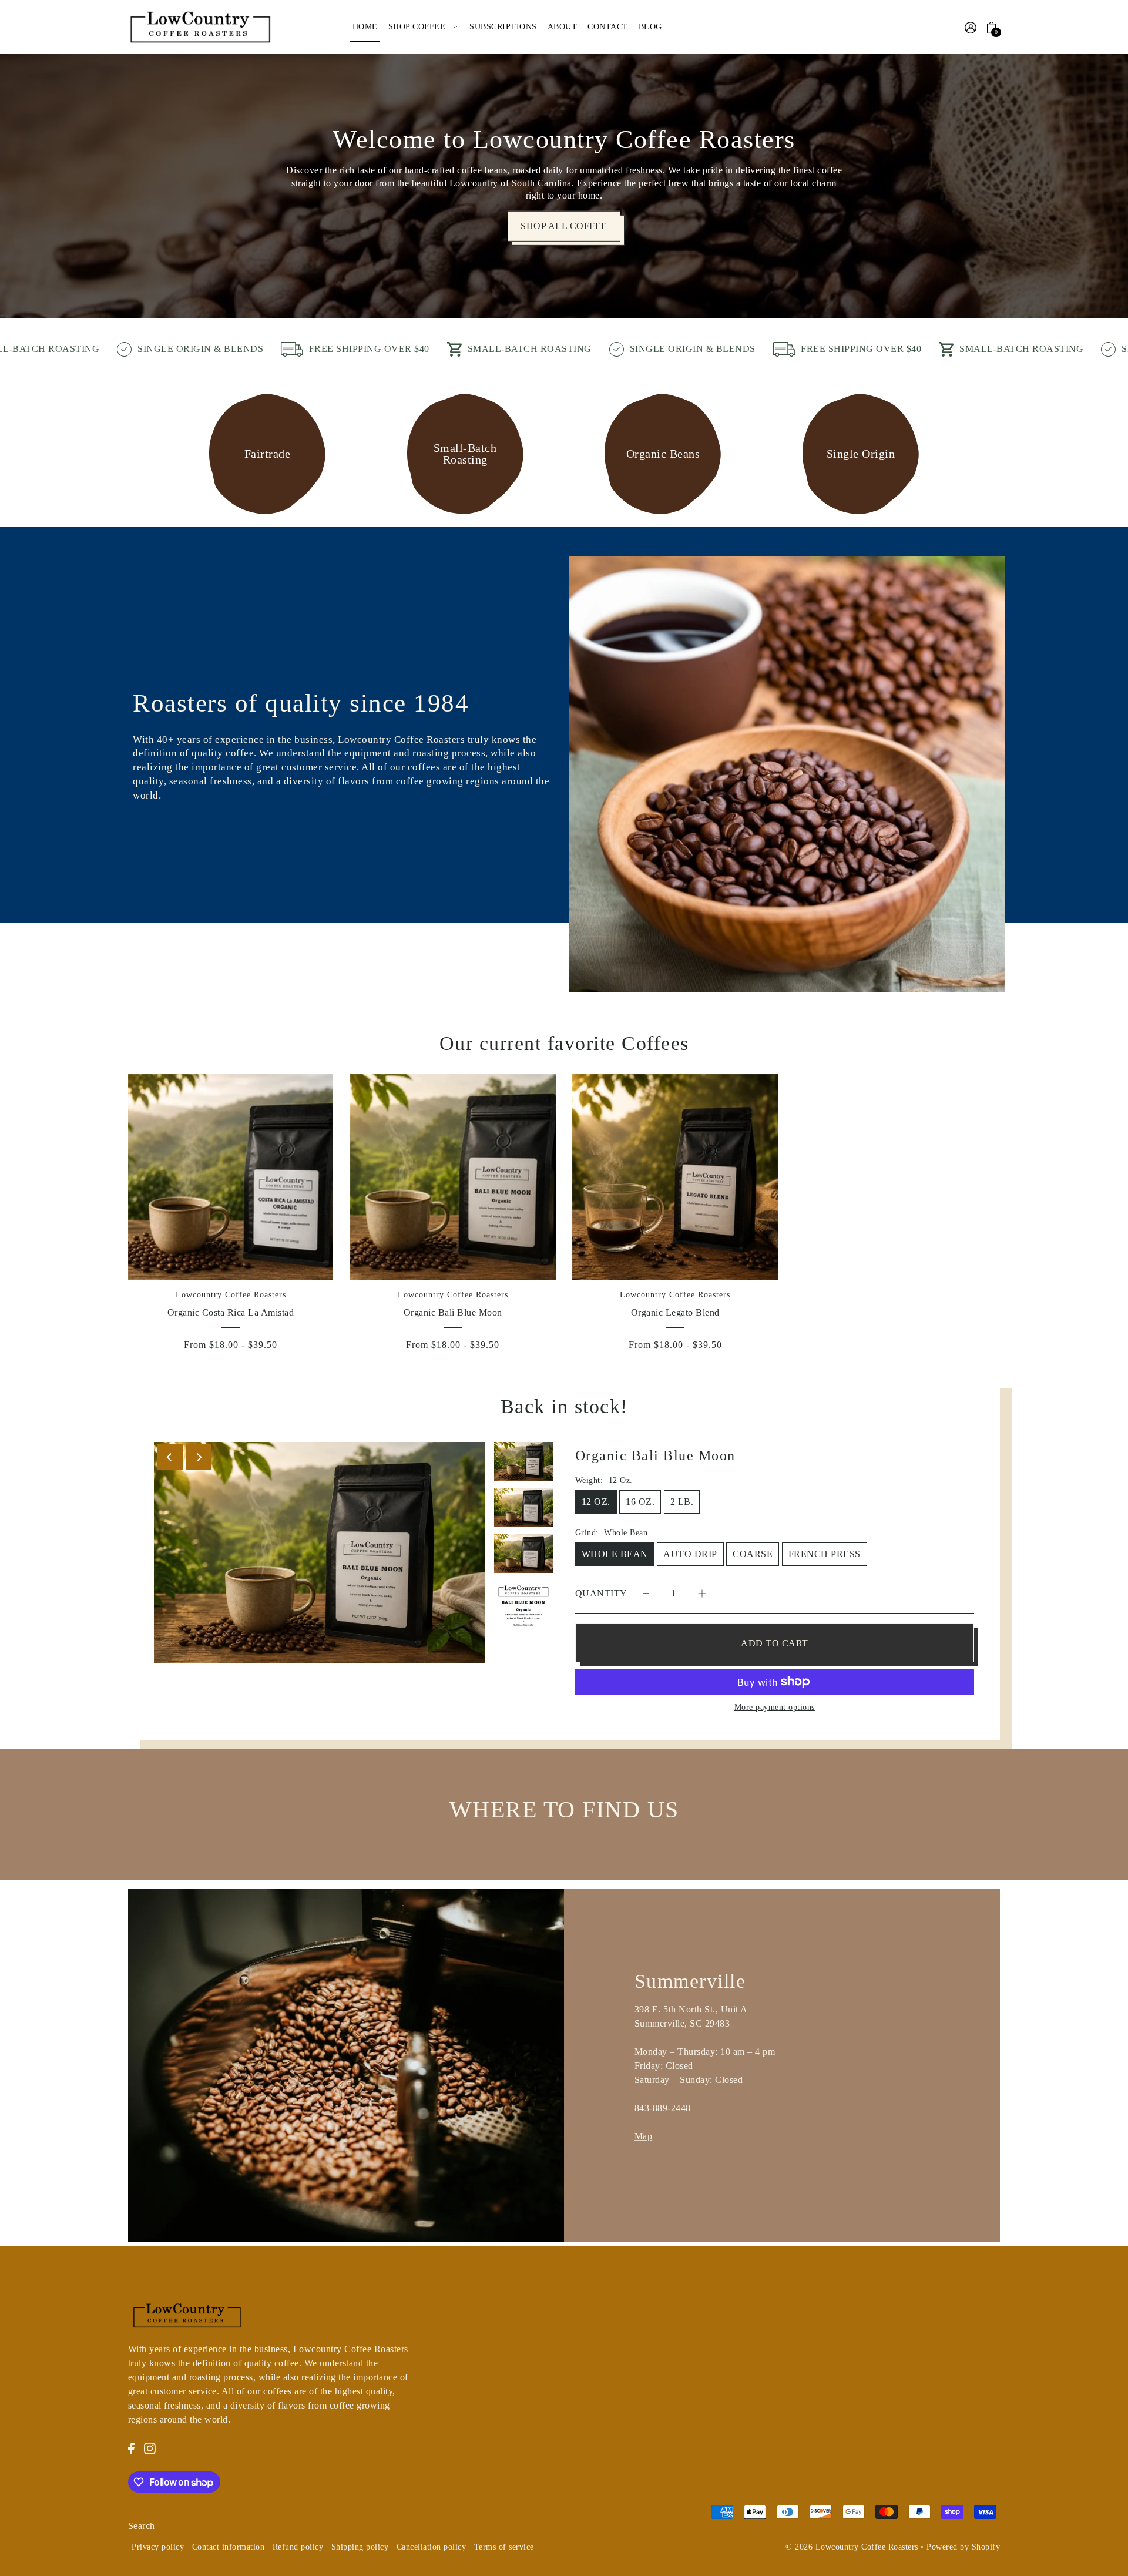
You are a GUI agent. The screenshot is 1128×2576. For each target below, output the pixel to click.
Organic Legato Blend (675, 1312)
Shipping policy (360, 2547)
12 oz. (596, 1502)
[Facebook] (131, 2448)
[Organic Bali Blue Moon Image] (453, 1177)
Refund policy (298, 2547)
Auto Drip (690, 1554)
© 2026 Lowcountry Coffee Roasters (852, 2547)
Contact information (229, 2547)
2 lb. (682, 1502)
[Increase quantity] (702, 1593)
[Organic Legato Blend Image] (675, 1177)
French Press (825, 1554)
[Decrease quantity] (646, 1593)
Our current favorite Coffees (564, 1043)
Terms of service (504, 2547)
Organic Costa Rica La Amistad (231, 1312)
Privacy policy (158, 2547)
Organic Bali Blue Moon (453, 1312)
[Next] (199, 1457)
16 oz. (640, 1502)
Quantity (601, 1593)
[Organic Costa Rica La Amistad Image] (231, 1177)
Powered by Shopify (963, 2547)
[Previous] (170, 1457)
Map (644, 2136)
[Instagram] (150, 2448)
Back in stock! (564, 1406)
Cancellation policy (432, 2547)
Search (142, 2526)
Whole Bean (615, 1554)
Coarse (753, 1554)
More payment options (775, 1707)
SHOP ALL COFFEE (564, 226)
